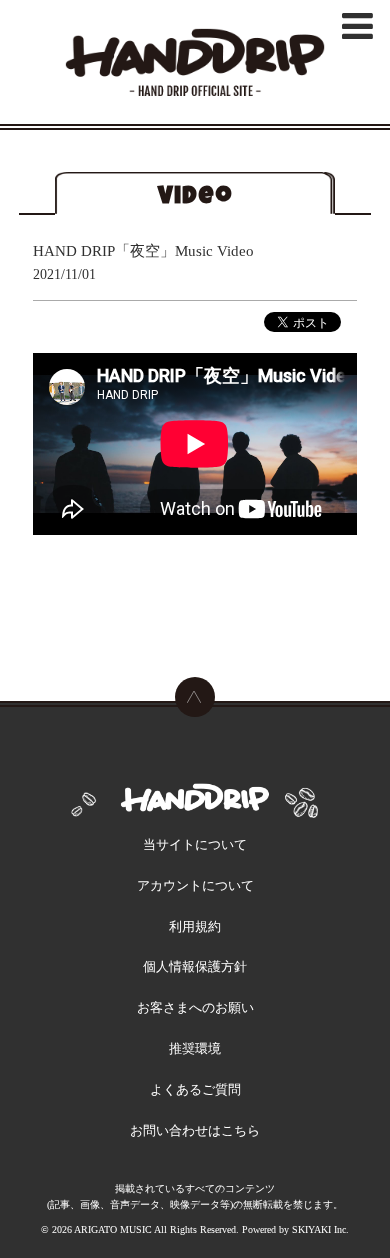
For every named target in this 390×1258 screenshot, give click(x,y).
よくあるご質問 (195, 1089)
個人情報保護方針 (195, 966)
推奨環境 (195, 1048)
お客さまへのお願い (195, 1007)
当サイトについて (195, 844)
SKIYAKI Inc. (320, 1229)
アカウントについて (195, 885)
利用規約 (195, 926)
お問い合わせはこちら (195, 1130)
